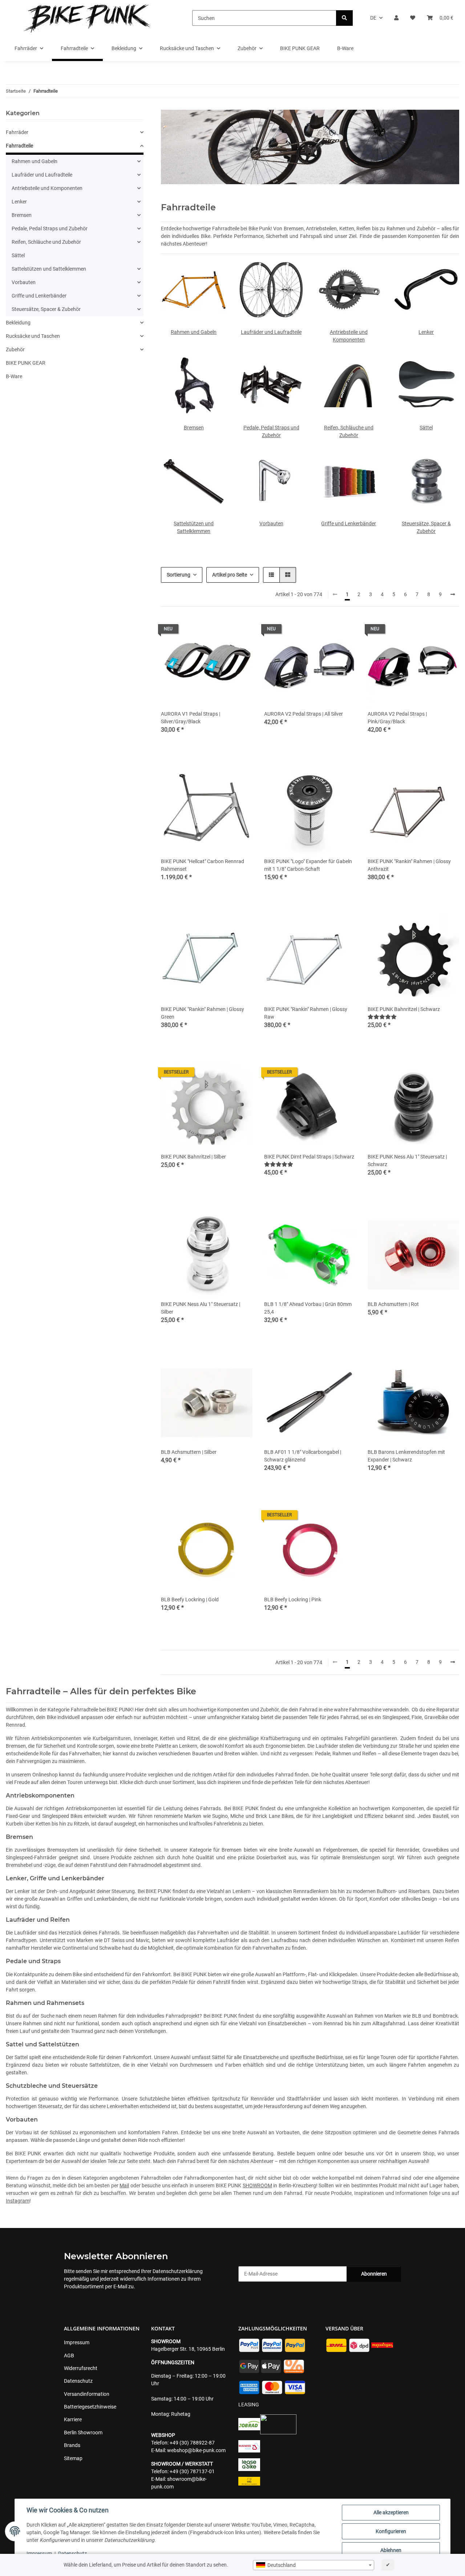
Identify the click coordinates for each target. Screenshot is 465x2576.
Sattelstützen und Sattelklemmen (49, 269)
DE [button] (373, 18)
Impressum (39, 2553)
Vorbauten (271, 523)
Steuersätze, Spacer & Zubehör (46, 309)
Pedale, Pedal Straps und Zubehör (50, 229)
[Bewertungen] (382, 1017)
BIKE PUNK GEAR (26, 363)
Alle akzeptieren (391, 2512)
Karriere (73, 2419)
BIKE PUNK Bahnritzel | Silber (193, 1157)
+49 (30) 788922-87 (192, 2443)
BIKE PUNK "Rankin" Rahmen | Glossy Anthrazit (409, 865)
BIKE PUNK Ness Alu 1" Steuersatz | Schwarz (407, 1160)
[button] (396, 18)
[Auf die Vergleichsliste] (221, 631)
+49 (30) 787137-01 (192, 2471)
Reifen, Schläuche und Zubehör (46, 242)
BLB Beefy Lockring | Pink (293, 1600)
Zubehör (15, 349)
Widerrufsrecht (81, 2368)
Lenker (426, 332)
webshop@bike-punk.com (196, 2450)
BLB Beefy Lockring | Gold (190, 1600)
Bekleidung (18, 323)
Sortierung (179, 575)
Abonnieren (374, 2274)
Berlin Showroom (83, 2433)
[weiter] (453, 595)
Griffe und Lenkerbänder (349, 523)
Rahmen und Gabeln (194, 332)
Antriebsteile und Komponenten (47, 188)
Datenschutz (72, 2553)
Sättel (426, 428)
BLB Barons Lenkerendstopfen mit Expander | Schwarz (406, 1456)
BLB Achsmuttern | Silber (189, 1452)
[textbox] (314, 2565)
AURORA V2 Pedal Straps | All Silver (304, 714)
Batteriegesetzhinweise (90, 2407)
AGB (69, 2355)
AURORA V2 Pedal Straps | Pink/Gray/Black (397, 718)
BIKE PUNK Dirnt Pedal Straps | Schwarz (309, 1157)
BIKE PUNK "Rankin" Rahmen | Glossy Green (203, 1013)
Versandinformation (87, 2394)
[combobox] (314, 2565)
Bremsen (194, 428)
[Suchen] (344, 18)
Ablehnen (391, 2550)
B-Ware (14, 376)
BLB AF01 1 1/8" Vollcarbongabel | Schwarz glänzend (303, 1456)
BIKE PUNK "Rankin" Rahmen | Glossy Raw (306, 1013)
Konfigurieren (391, 2531)
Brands (72, 2445)
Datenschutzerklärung (178, 2271)
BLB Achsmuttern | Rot (393, 1304)
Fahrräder (17, 132)
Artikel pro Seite (230, 575)
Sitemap (73, 2458)
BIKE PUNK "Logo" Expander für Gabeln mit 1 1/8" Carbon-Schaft (308, 865)
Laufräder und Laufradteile (271, 332)
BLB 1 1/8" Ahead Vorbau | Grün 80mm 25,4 (308, 1308)
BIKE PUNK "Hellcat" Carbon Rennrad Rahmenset (203, 865)
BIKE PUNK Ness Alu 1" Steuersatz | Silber (201, 1308)
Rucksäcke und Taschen (33, 336)
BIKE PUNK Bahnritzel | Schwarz (404, 1009)
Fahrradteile (19, 146)
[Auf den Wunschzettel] (240, 631)
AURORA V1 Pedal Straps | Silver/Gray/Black (191, 718)
